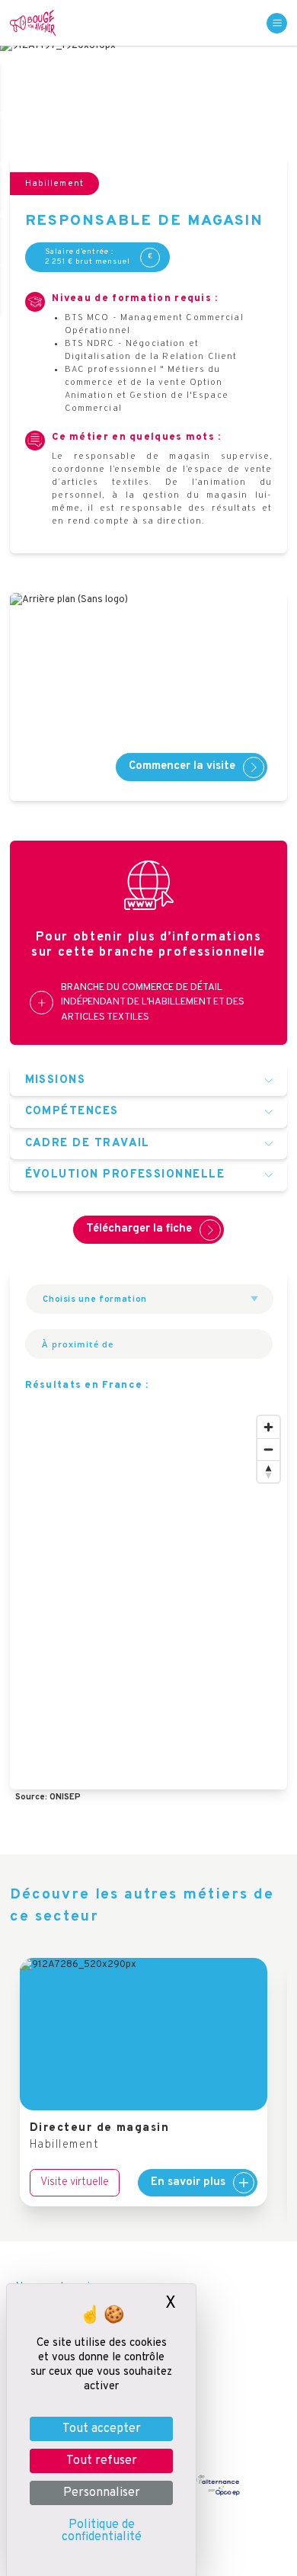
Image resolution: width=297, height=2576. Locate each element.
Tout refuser (102, 2461)
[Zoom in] (268, 1427)
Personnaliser (102, 2493)
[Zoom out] (268, 1449)
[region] (148, 1599)
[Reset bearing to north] (268, 1471)
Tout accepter (102, 2429)
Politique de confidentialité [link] (102, 2531)
